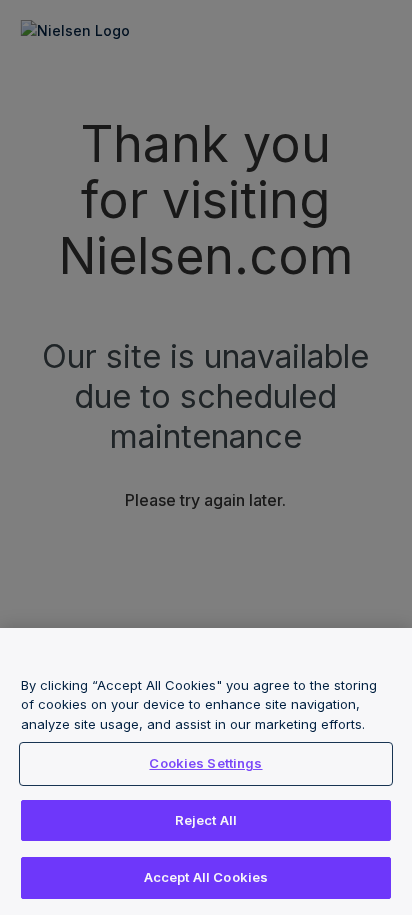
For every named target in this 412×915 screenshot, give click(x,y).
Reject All (206, 820)
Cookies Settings (205, 763)
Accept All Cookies (206, 877)
